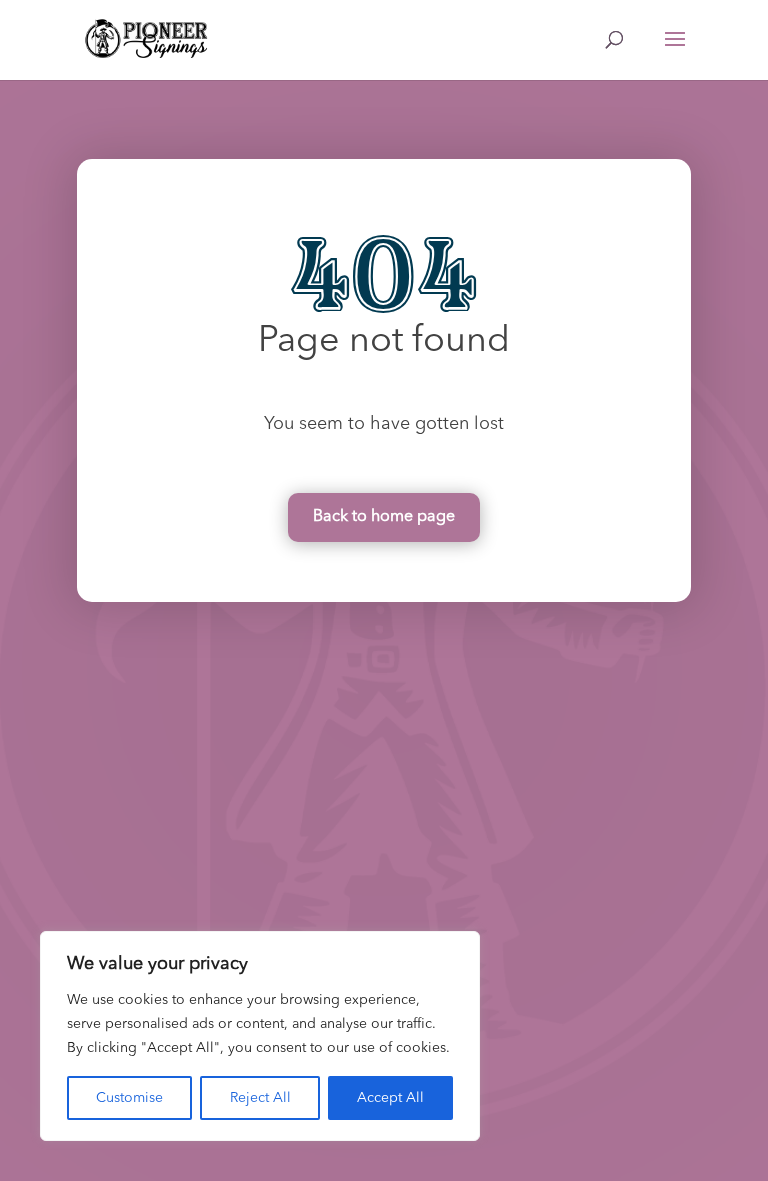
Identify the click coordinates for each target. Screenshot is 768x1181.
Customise (129, 1098)
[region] (260, 1036)
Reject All (260, 1098)
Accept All (390, 1098)
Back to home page (384, 517)
